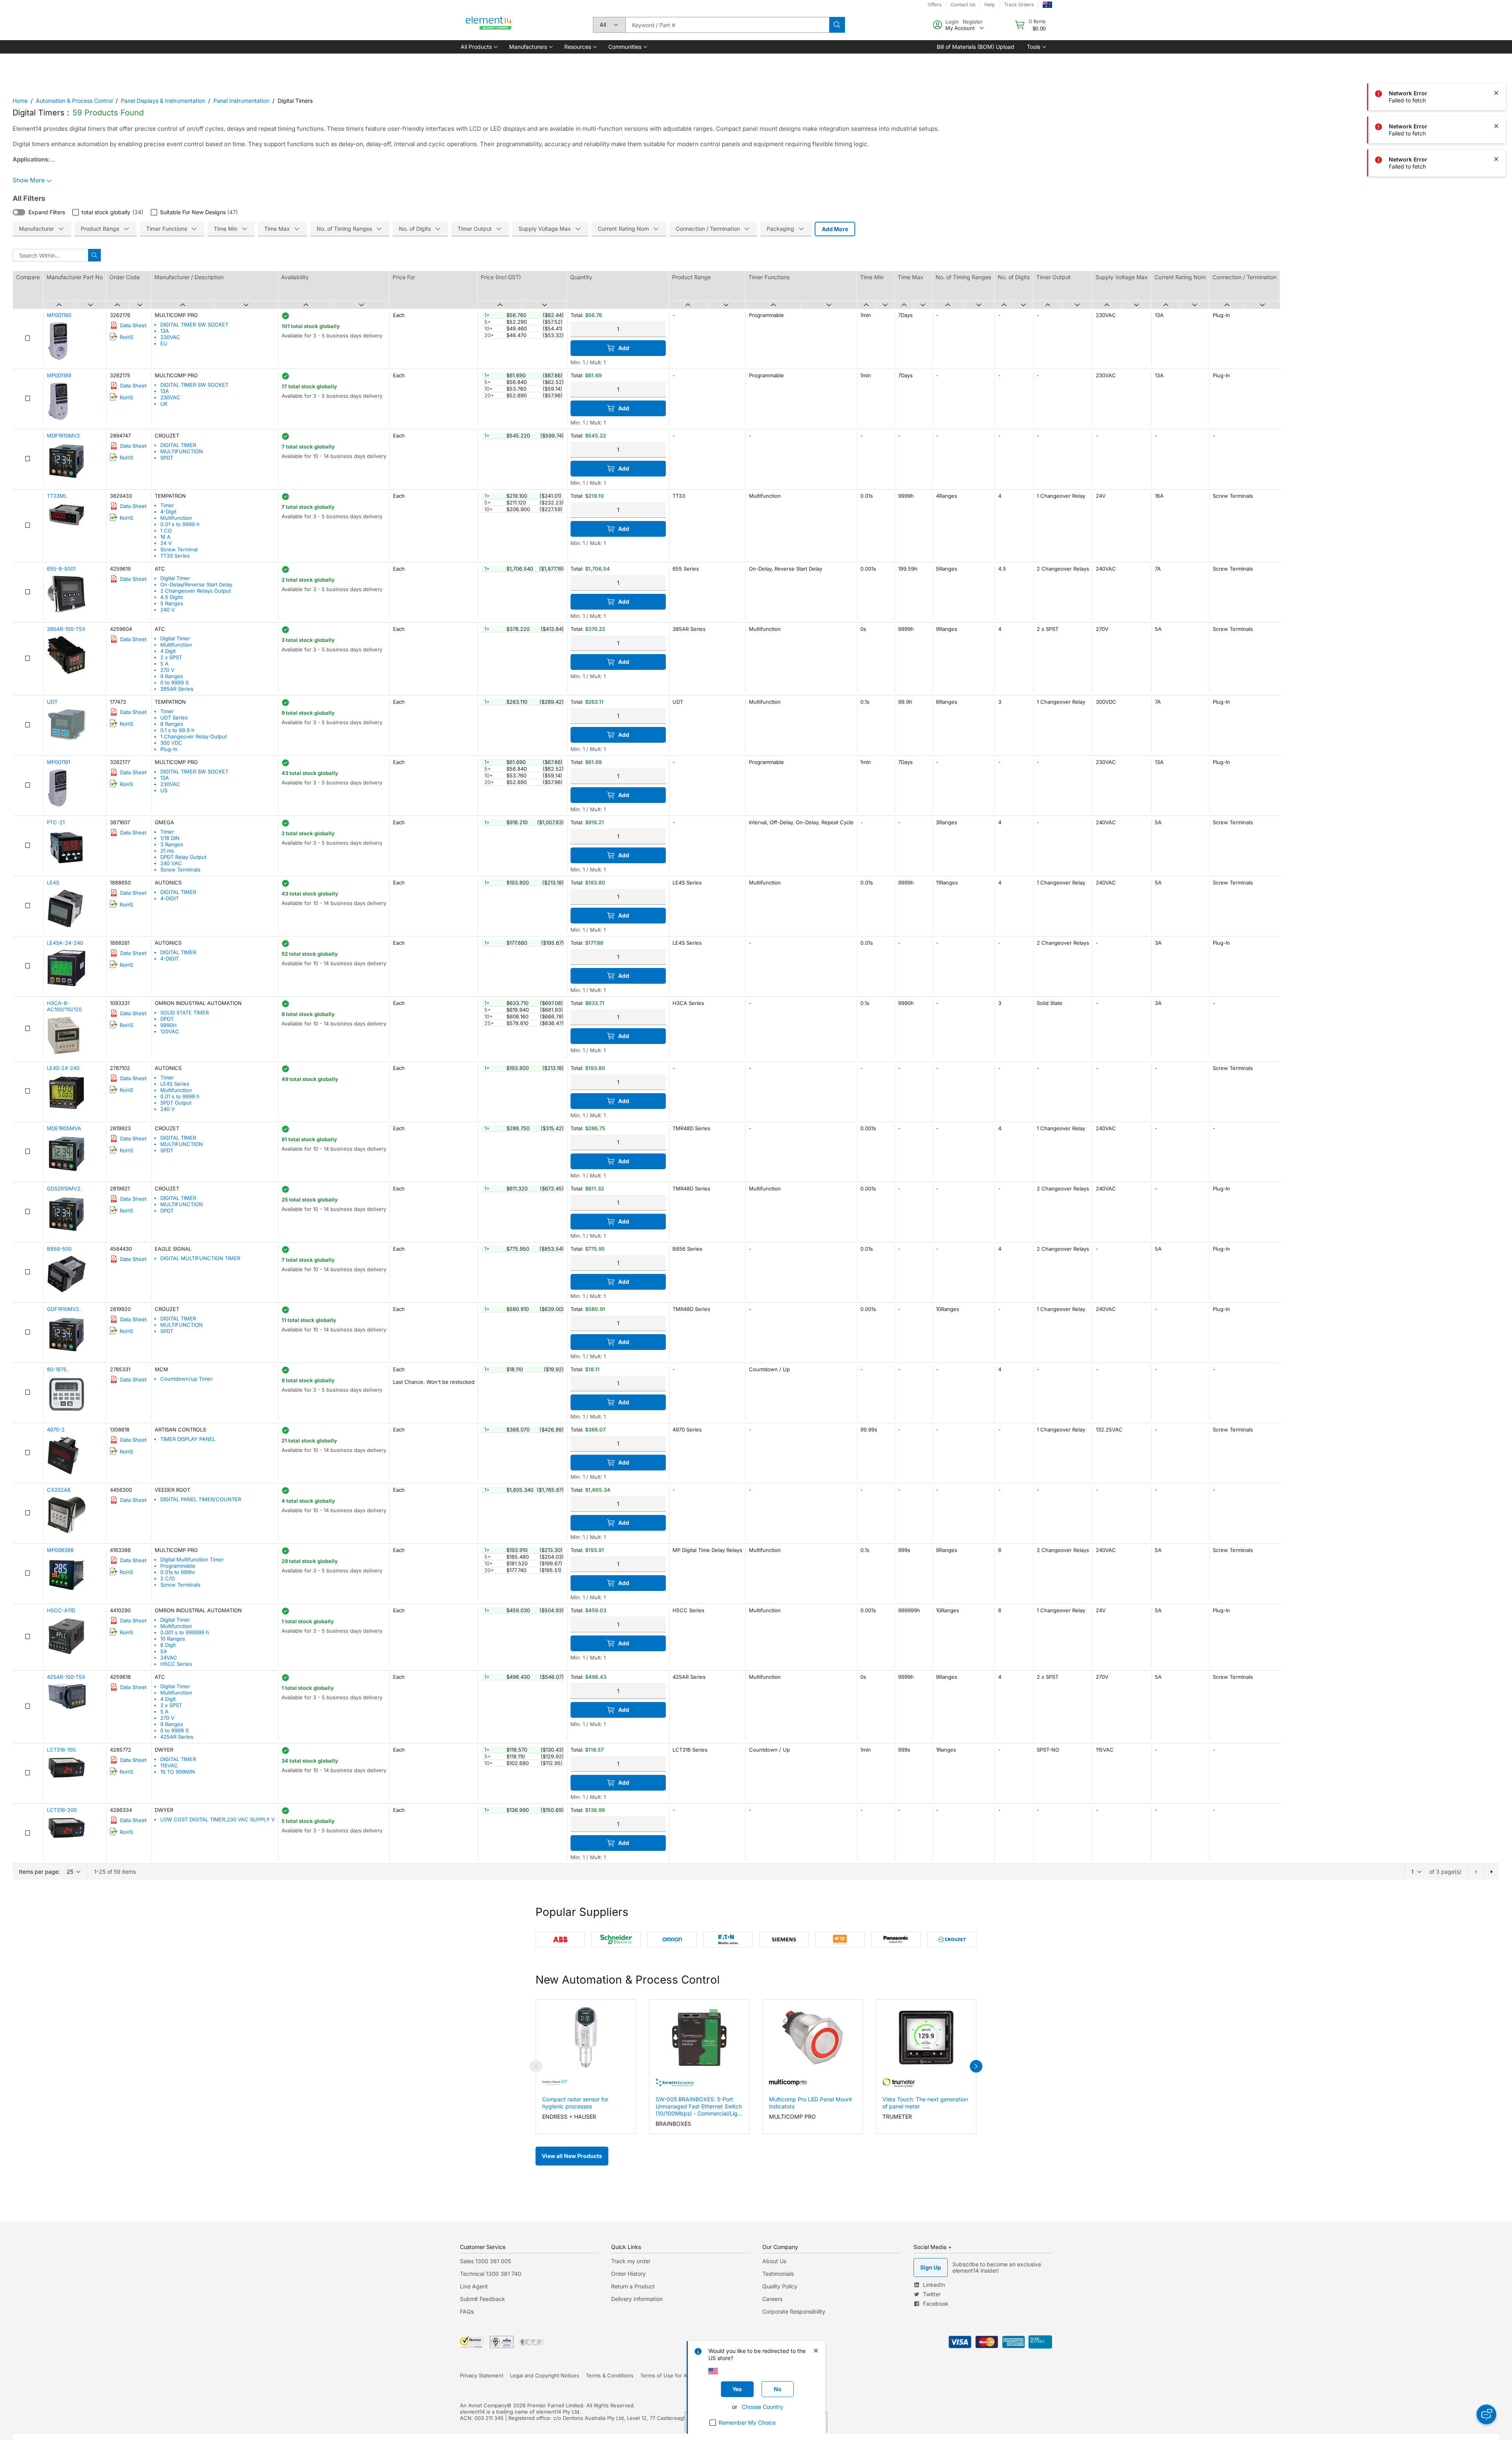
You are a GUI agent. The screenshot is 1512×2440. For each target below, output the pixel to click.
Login (952, 22)
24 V (166, 543)
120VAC (170, 1031)
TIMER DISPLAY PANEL (188, 1439)
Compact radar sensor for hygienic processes (575, 2103)
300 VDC (171, 743)
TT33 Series (175, 556)
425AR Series (177, 1737)
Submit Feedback (483, 2299)
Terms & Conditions (610, 2375)
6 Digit (168, 1645)
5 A (164, 664)
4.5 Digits (172, 597)
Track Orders (1019, 5)
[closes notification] (1496, 60)
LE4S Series (175, 1084)
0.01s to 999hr (178, 1572)
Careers (772, 2299)
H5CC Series (176, 1664)
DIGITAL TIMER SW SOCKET (194, 324)
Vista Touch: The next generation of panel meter (925, 2103)
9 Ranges (172, 676)
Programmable (178, 1566)
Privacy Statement (482, 2375)
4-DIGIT (170, 898)
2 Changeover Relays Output (195, 591)
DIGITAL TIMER (178, 445)
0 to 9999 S (174, 682)
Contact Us (963, 5)
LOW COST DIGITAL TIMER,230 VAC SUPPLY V (218, 1819)
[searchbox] (727, 25)
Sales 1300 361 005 (485, 2261)
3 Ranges (172, 844)
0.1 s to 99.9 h (177, 730)
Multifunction (176, 518)
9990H (169, 1025)
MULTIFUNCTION (182, 451)
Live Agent (474, 2286)
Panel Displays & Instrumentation (163, 101)
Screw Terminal (179, 549)
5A (164, 1651)
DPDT (167, 1019)
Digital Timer (175, 578)
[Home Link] (489, 25)
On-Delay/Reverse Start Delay (196, 584)
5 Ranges (172, 603)
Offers (935, 5)
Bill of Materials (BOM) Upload (976, 47)
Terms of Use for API (666, 2375)
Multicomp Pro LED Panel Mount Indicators (811, 2103)
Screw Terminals (180, 870)
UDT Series (174, 718)
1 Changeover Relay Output (194, 736)
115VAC (169, 1765)
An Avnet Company (483, 2405)
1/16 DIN (170, 838)
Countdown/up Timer (186, 1379)
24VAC (169, 1658)
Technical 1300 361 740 (491, 2274)
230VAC (170, 337)
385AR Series (177, 689)
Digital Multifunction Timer (192, 1559)
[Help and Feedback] (1486, 2414)
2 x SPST (171, 657)
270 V (167, 670)
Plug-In (169, 749)
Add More (835, 229)
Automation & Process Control (74, 101)
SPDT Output (176, 1103)
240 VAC (171, 863)
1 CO (166, 530)
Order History (628, 2274)
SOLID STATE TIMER (184, 1012)
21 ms (167, 851)
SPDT (167, 458)
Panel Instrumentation (241, 101)
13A (165, 331)
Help (989, 5)
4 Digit (168, 651)
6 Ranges (172, 724)
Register (973, 22)
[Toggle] (19, 212)
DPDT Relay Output (183, 857)
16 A (165, 537)
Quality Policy (780, 2286)
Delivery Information (637, 2299)
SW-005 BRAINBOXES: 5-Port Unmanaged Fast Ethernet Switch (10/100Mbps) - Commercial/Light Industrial (699, 2106)
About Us (774, 2261)
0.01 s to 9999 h (180, 524)
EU (164, 343)
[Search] (837, 25)
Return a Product (633, 2286)
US (164, 790)
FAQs (467, 2311)
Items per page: (39, 1872)
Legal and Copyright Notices (545, 2375)
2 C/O (168, 1578)
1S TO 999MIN (178, 1772)
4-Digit (168, 512)
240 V (168, 610)
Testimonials (778, 2274)
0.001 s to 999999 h (185, 1632)
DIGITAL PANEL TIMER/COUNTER (201, 1499)
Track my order (631, 2261)
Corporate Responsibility (794, 2311)
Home (20, 101)
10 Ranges (173, 1639)
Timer (167, 505)
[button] (479, 47)
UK (164, 404)
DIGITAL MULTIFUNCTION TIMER (200, 1258)
